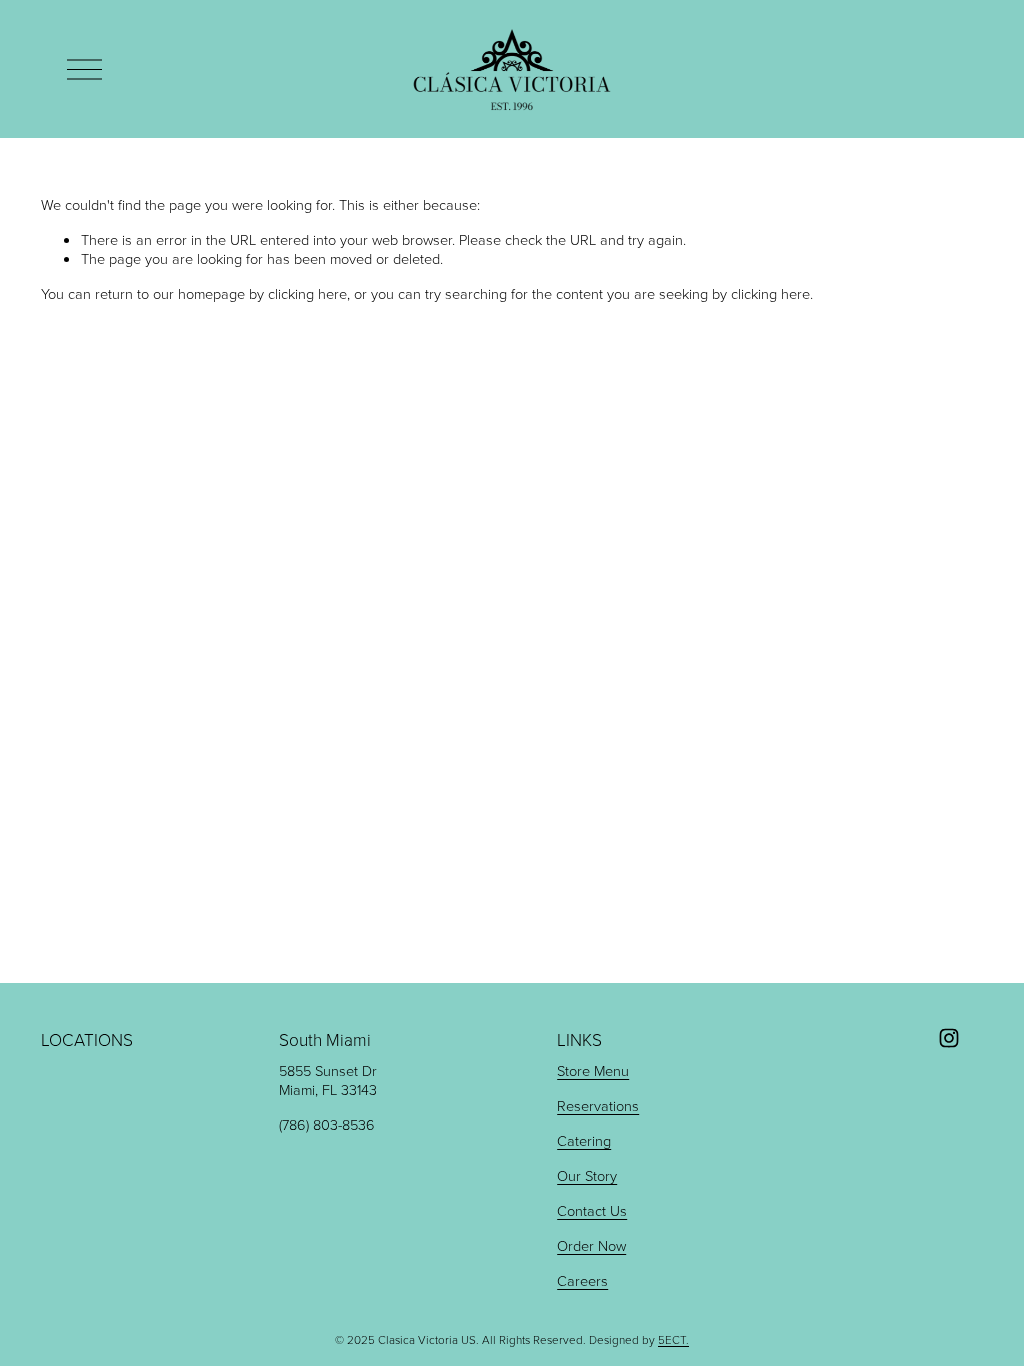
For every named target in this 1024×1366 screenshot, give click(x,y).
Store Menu (593, 1070)
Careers (582, 1280)
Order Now (591, 1245)
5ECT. (673, 1339)
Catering (584, 1140)
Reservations (598, 1105)
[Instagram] (949, 1038)
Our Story (587, 1175)
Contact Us (592, 1210)
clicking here (307, 293)
